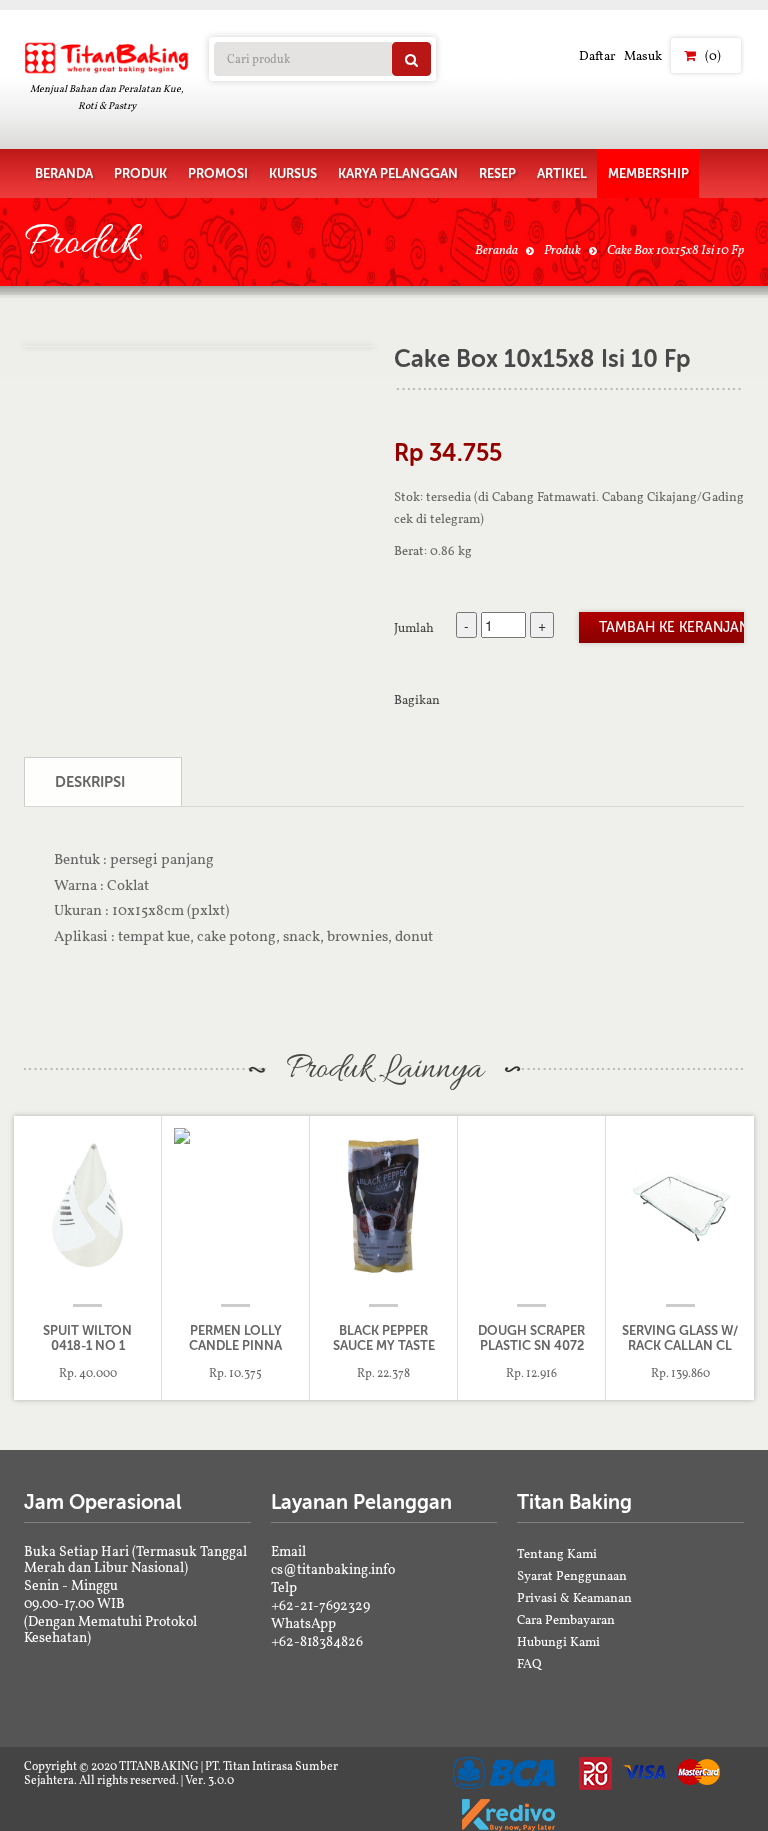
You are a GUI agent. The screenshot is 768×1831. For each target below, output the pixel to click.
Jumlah (414, 627)
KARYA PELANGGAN (398, 173)
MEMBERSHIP (648, 173)
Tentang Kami (557, 1553)
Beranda (496, 249)
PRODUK (140, 173)
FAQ (529, 1663)
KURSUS (293, 173)
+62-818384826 (317, 1641)
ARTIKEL (562, 173)
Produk (562, 249)
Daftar (597, 55)
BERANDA (64, 173)
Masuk (643, 55)
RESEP (497, 173)
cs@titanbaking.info (333, 1569)
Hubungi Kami (558, 1641)
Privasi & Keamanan (574, 1597)
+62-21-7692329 (320, 1605)
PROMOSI (218, 173)
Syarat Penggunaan (572, 1575)
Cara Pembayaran (566, 1619)
